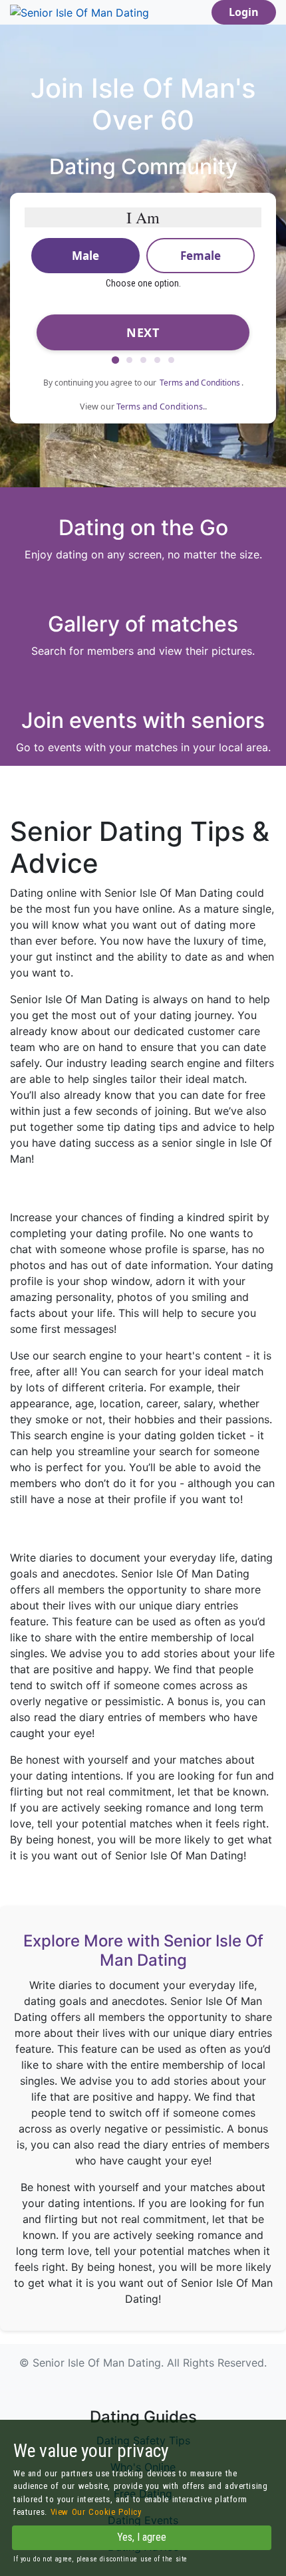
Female (201, 256)
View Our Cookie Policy (96, 2512)
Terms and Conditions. (161, 407)
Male (85, 256)
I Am (143, 217)
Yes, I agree (142, 2537)
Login (244, 12)
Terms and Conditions (200, 383)
